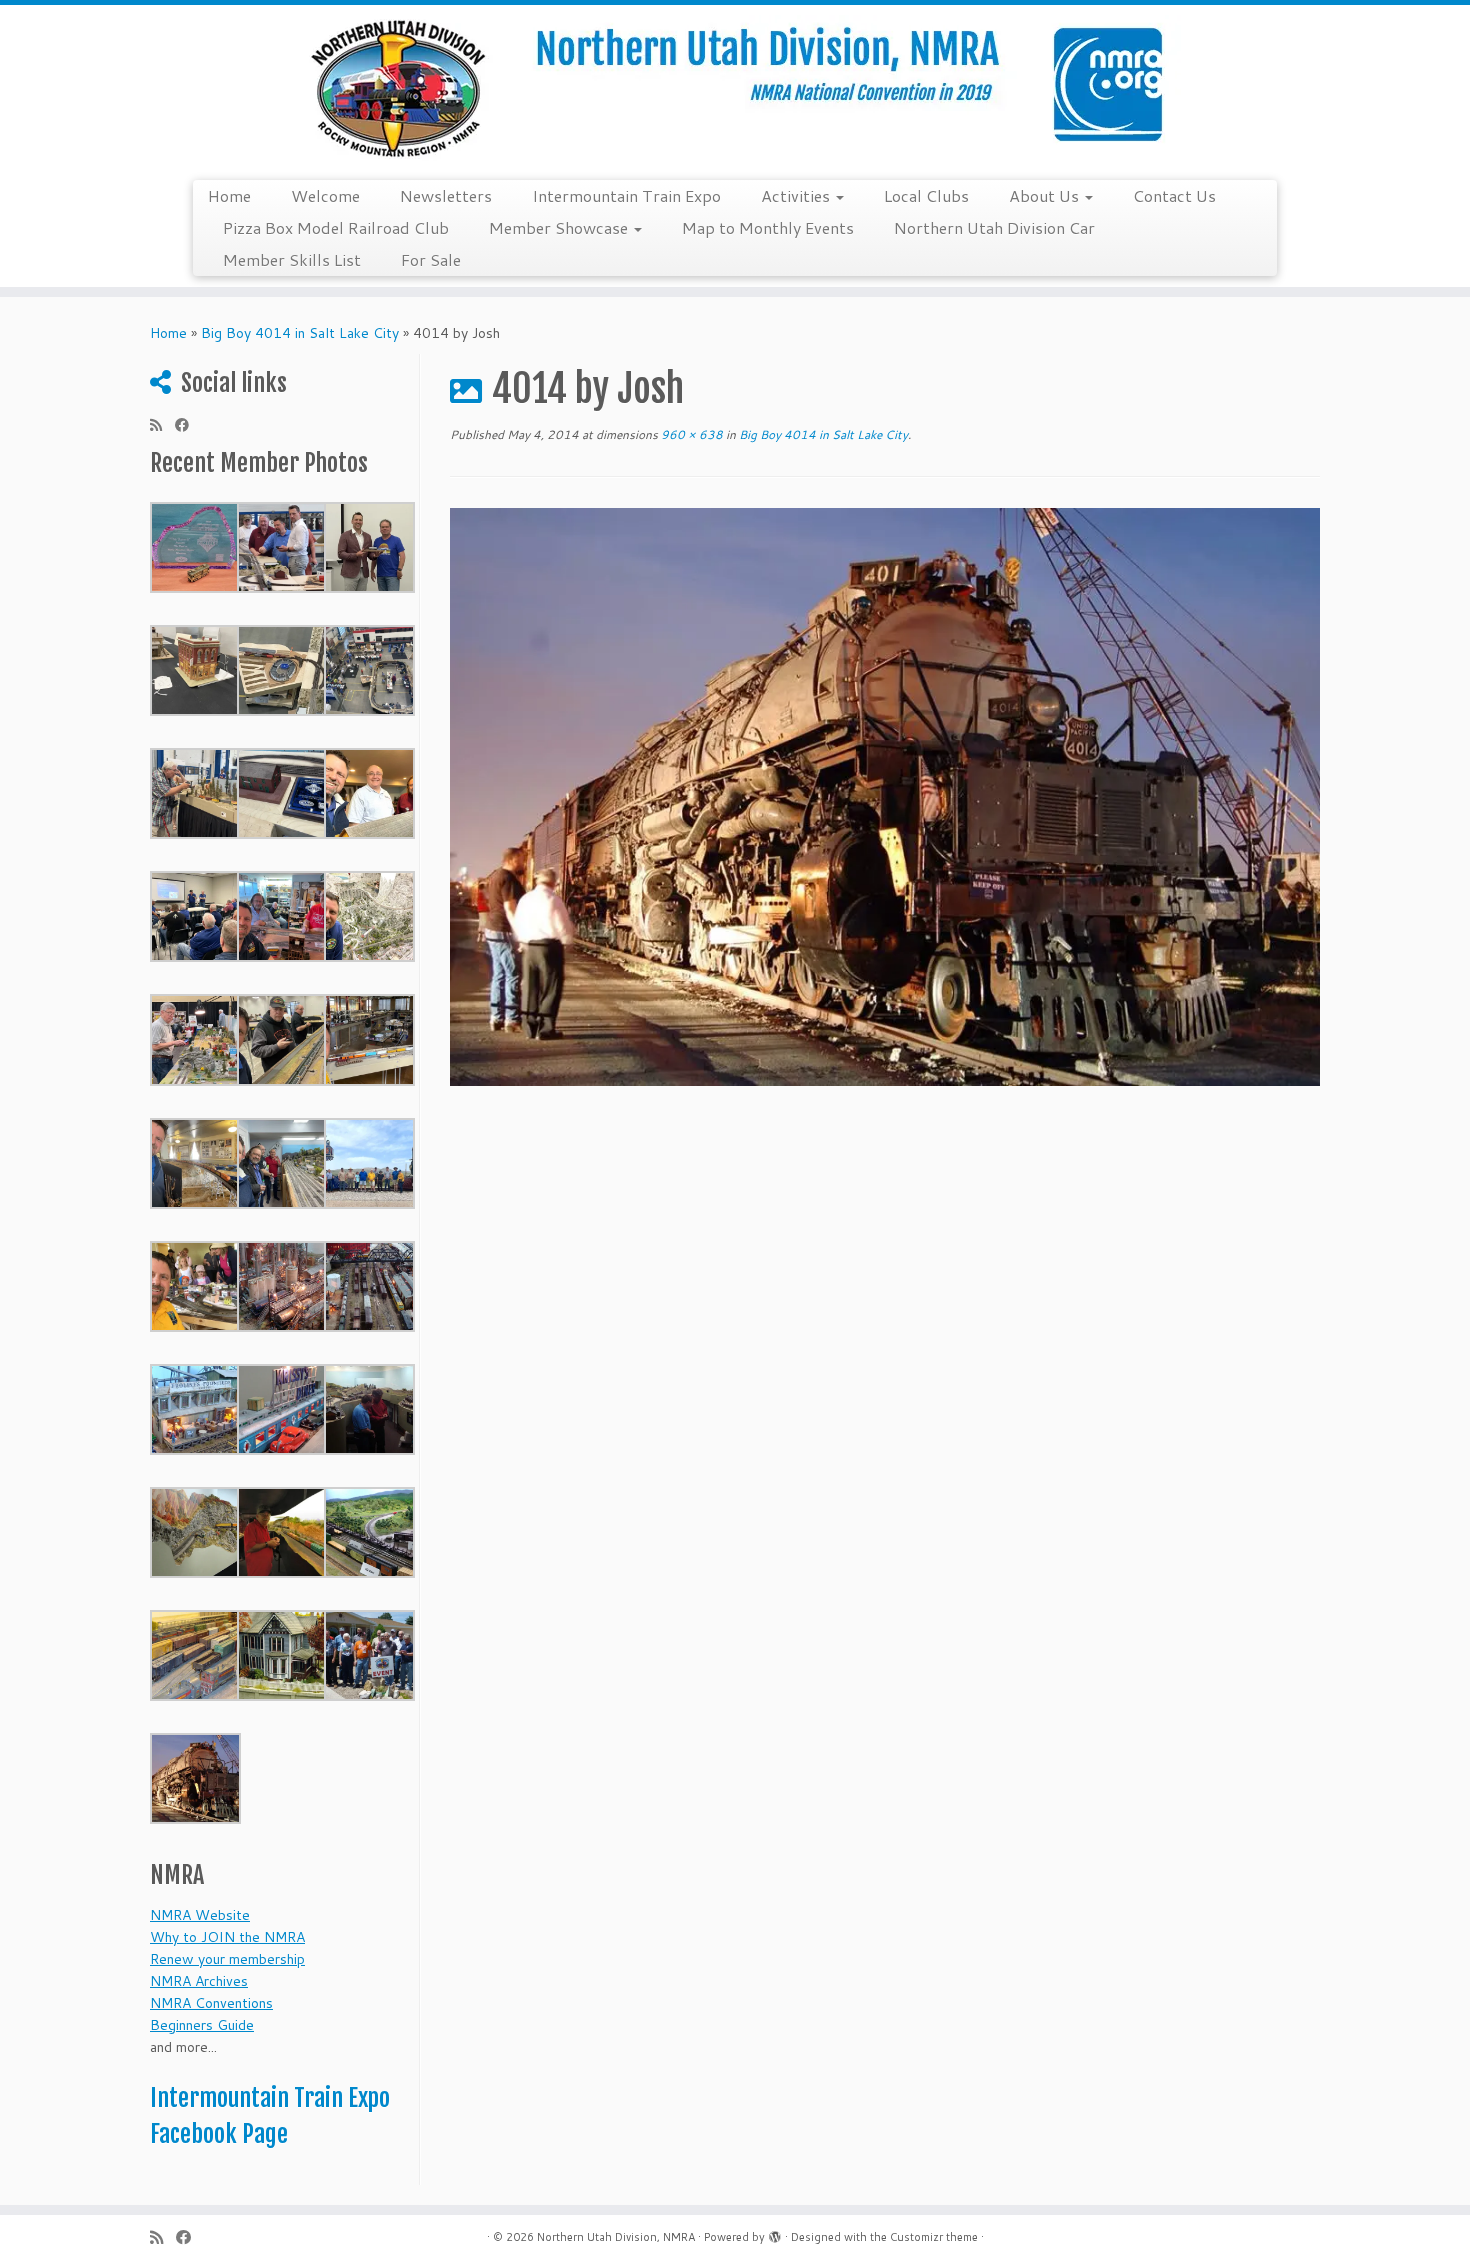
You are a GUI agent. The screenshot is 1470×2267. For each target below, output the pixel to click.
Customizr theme (934, 2237)
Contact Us (1174, 195)
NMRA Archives (199, 1981)
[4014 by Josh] (885, 796)
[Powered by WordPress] (775, 2233)
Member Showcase (560, 227)
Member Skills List (292, 259)
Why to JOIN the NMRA (227, 1937)
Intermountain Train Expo (626, 195)
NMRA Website (200, 1915)
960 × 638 (690, 434)
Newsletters (446, 195)
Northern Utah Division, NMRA (616, 2237)
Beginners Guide (202, 2025)
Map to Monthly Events (768, 227)
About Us (1046, 195)
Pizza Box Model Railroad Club (336, 227)
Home (229, 195)
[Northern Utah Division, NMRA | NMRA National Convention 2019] (735, 90)
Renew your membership (227, 1959)
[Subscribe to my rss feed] (162, 425)
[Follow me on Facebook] (188, 425)
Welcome (325, 195)
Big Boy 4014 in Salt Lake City (300, 333)
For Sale (431, 259)
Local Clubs (926, 195)
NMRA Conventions (211, 2003)
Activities (797, 195)
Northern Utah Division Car (994, 227)
